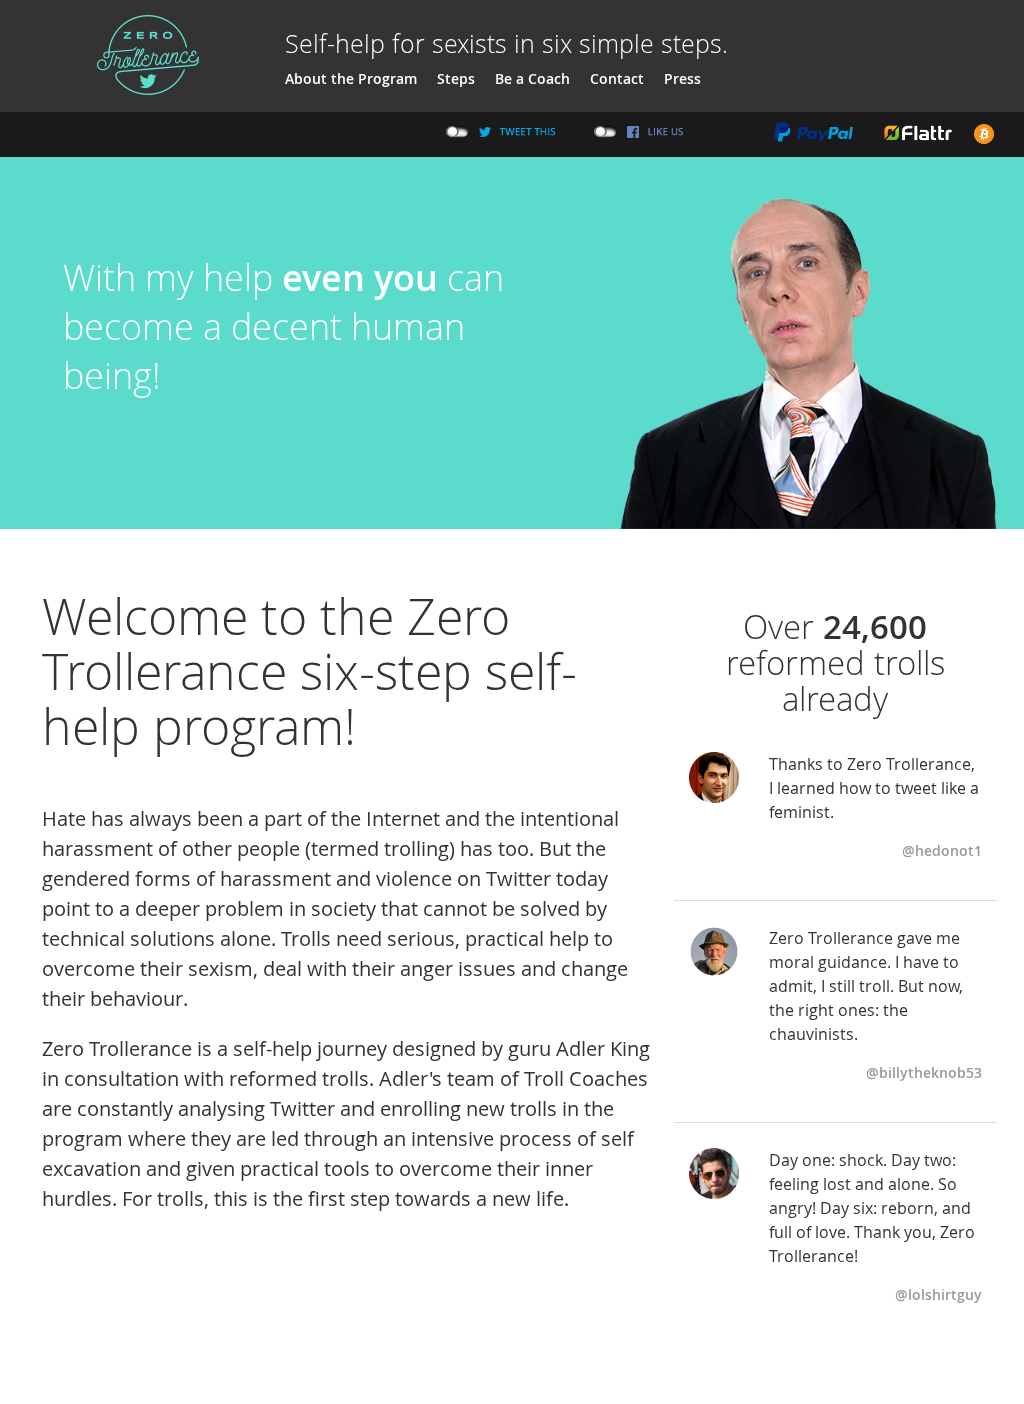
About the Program (351, 78)
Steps (456, 78)
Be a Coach (532, 78)
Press (682, 78)
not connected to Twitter (457, 132)
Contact (617, 78)
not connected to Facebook (605, 132)
